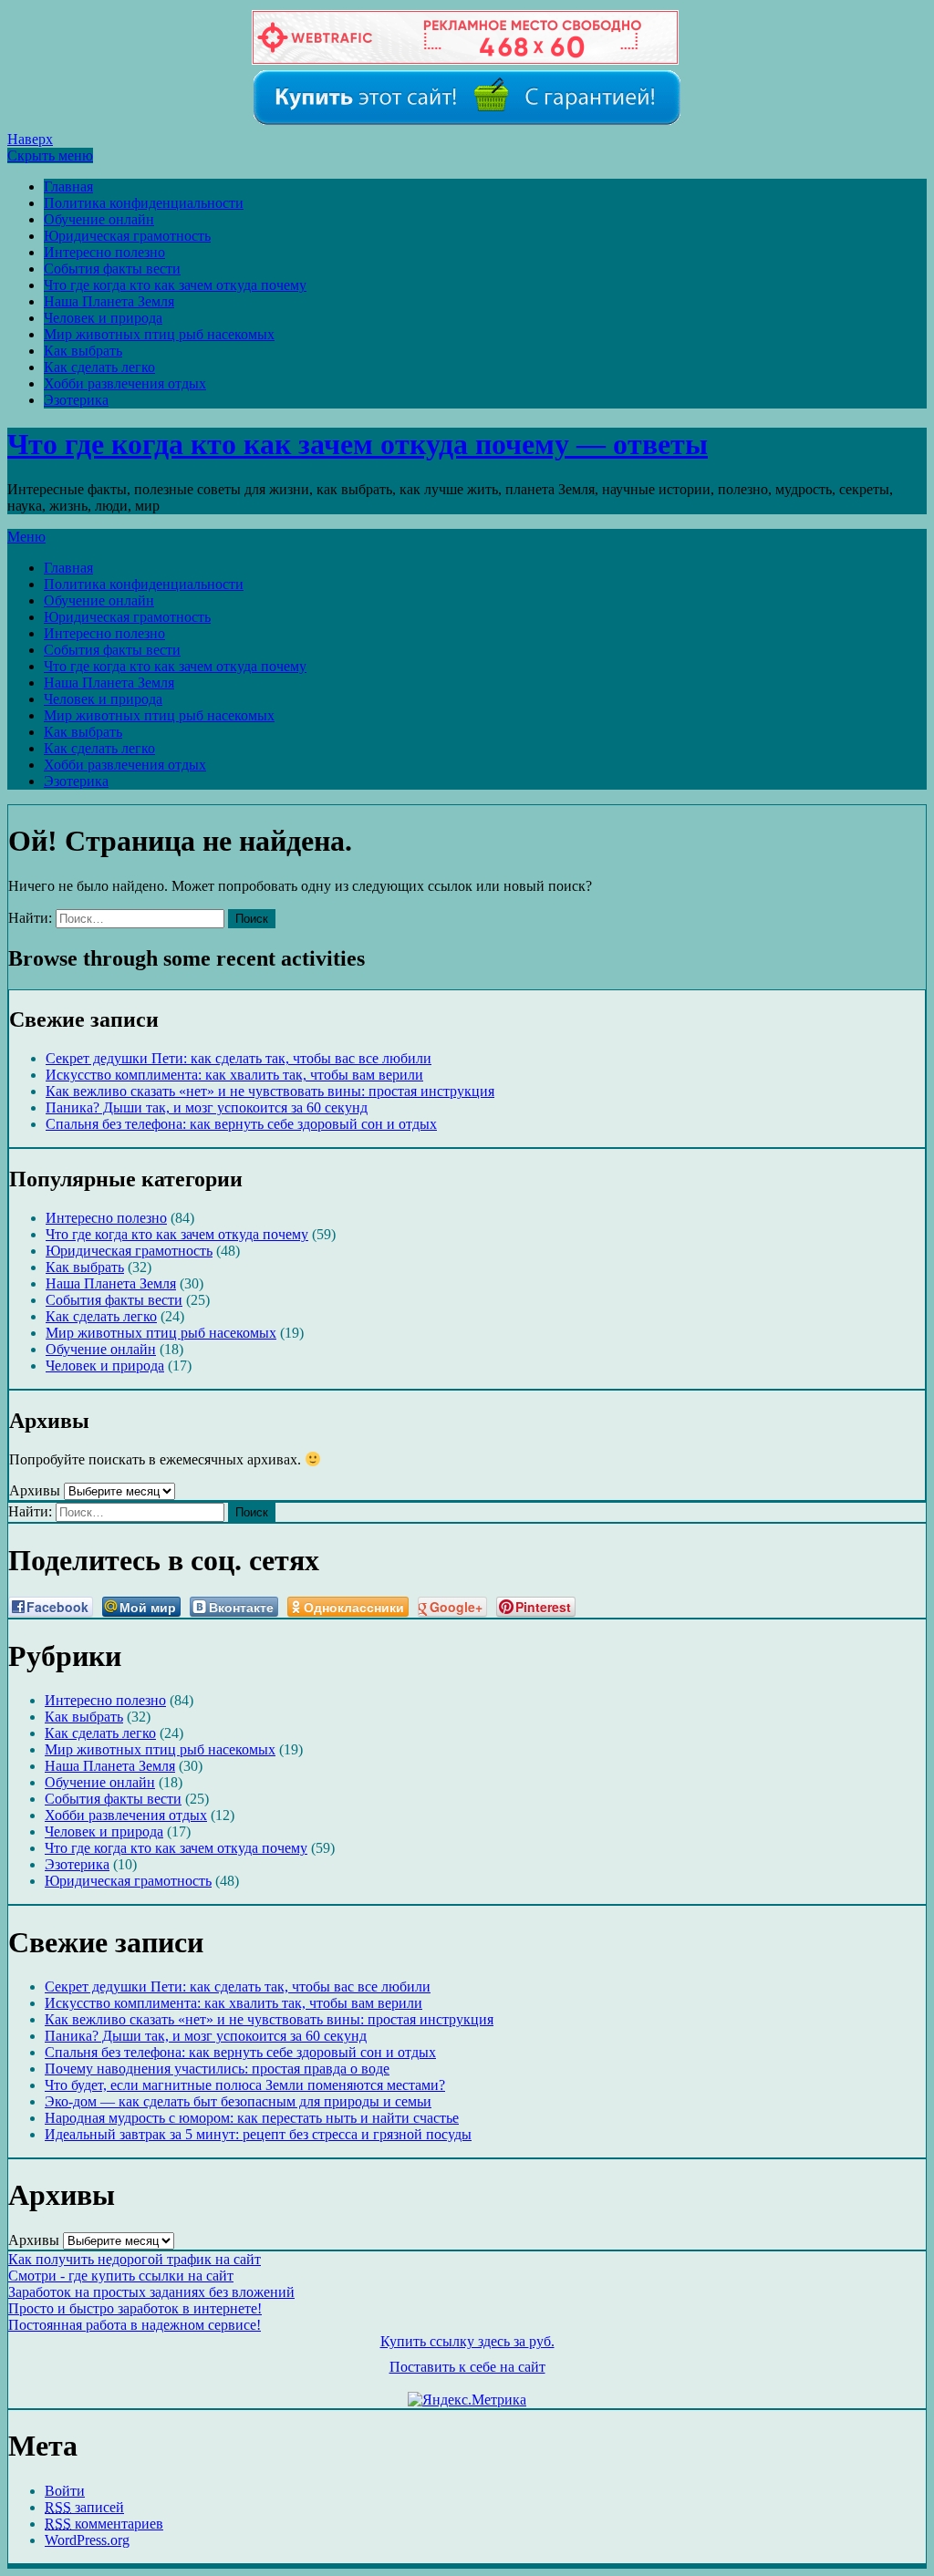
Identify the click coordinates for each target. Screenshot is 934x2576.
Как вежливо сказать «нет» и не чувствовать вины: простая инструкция (270, 1091)
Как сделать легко (99, 367)
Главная (68, 186)
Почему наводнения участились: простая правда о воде (217, 2069)
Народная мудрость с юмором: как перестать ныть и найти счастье (252, 2118)
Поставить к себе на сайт (467, 2367)
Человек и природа (103, 318)
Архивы (35, 1490)
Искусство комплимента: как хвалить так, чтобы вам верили (234, 1075)
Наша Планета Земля (109, 301)
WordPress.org (87, 2540)
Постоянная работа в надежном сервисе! (135, 2325)
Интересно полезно (104, 252)
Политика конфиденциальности (144, 203)
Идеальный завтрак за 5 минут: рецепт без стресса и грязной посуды (258, 2134)
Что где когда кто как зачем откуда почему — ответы (358, 444)
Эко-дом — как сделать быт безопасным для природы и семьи (238, 2101)
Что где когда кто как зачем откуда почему (175, 285)
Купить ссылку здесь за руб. (467, 2341)
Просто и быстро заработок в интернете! (135, 2308)
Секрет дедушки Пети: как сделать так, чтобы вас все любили (239, 1058)
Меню (26, 537)
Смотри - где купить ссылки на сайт (121, 2276)
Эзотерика (76, 400)
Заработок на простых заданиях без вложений (151, 2292)
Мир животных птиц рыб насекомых (159, 334)
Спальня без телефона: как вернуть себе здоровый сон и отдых (241, 1124)
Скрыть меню (50, 155)
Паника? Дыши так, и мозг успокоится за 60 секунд (207, 1107)
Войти (65, 2491)
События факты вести (112, 269)
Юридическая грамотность (127, 236)
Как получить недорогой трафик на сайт (135, 2259)
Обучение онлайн (99, 219)
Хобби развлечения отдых (125, 383)
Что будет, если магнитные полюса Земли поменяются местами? (245, 2085)
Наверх (30, 139)
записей (84, 2507)
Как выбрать (83, 351)
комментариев (104, 2524)
